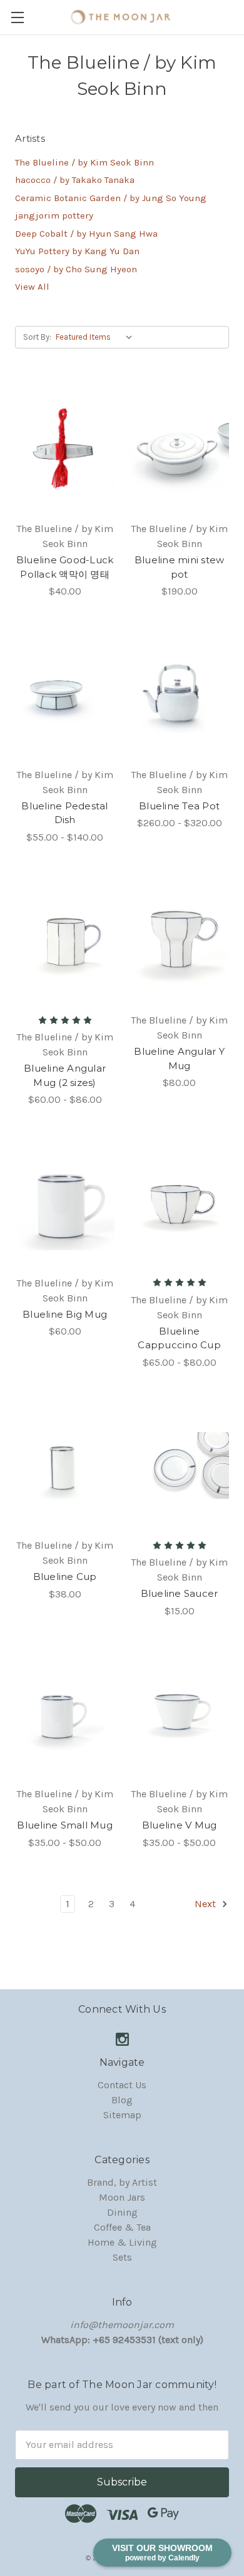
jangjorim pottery (54, 215)
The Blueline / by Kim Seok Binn (84, 162)
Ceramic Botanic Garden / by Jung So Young (111, 198)
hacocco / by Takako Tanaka (75, 180)
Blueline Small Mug (65, 1825)
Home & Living (122, 2242)
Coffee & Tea (122, 2227)
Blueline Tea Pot (179, 806)
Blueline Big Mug (65, 1314)
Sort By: (37, 337)
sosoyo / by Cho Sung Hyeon (76, 269)
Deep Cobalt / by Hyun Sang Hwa (86, 234)
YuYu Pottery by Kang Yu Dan (77, 251)
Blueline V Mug (180, 1825)
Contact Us (122, 2085)
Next (206, 1904)
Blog (122, 2100)
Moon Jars (122, 2197)
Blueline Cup (65, 1577)
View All (32, 287)
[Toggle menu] (17, 17)
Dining (122, 2212)
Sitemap (122, 2115)
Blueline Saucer (180, 1593)
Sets (122, 2257)
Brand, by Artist (122, 2182)
